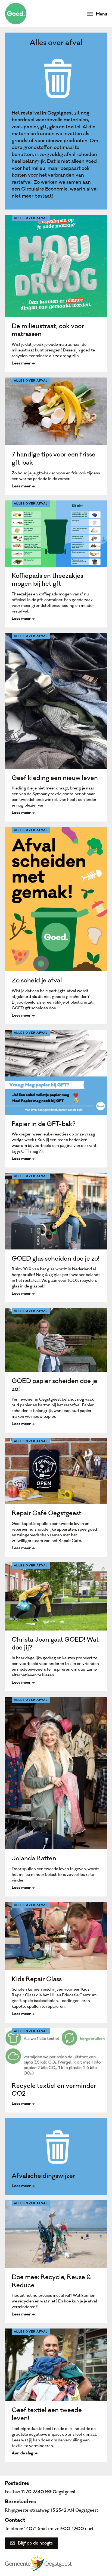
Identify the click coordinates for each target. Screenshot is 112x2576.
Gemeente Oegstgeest (38, 2563)
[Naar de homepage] (16, 14)
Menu (102, 15)
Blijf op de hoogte (35, 2543)
